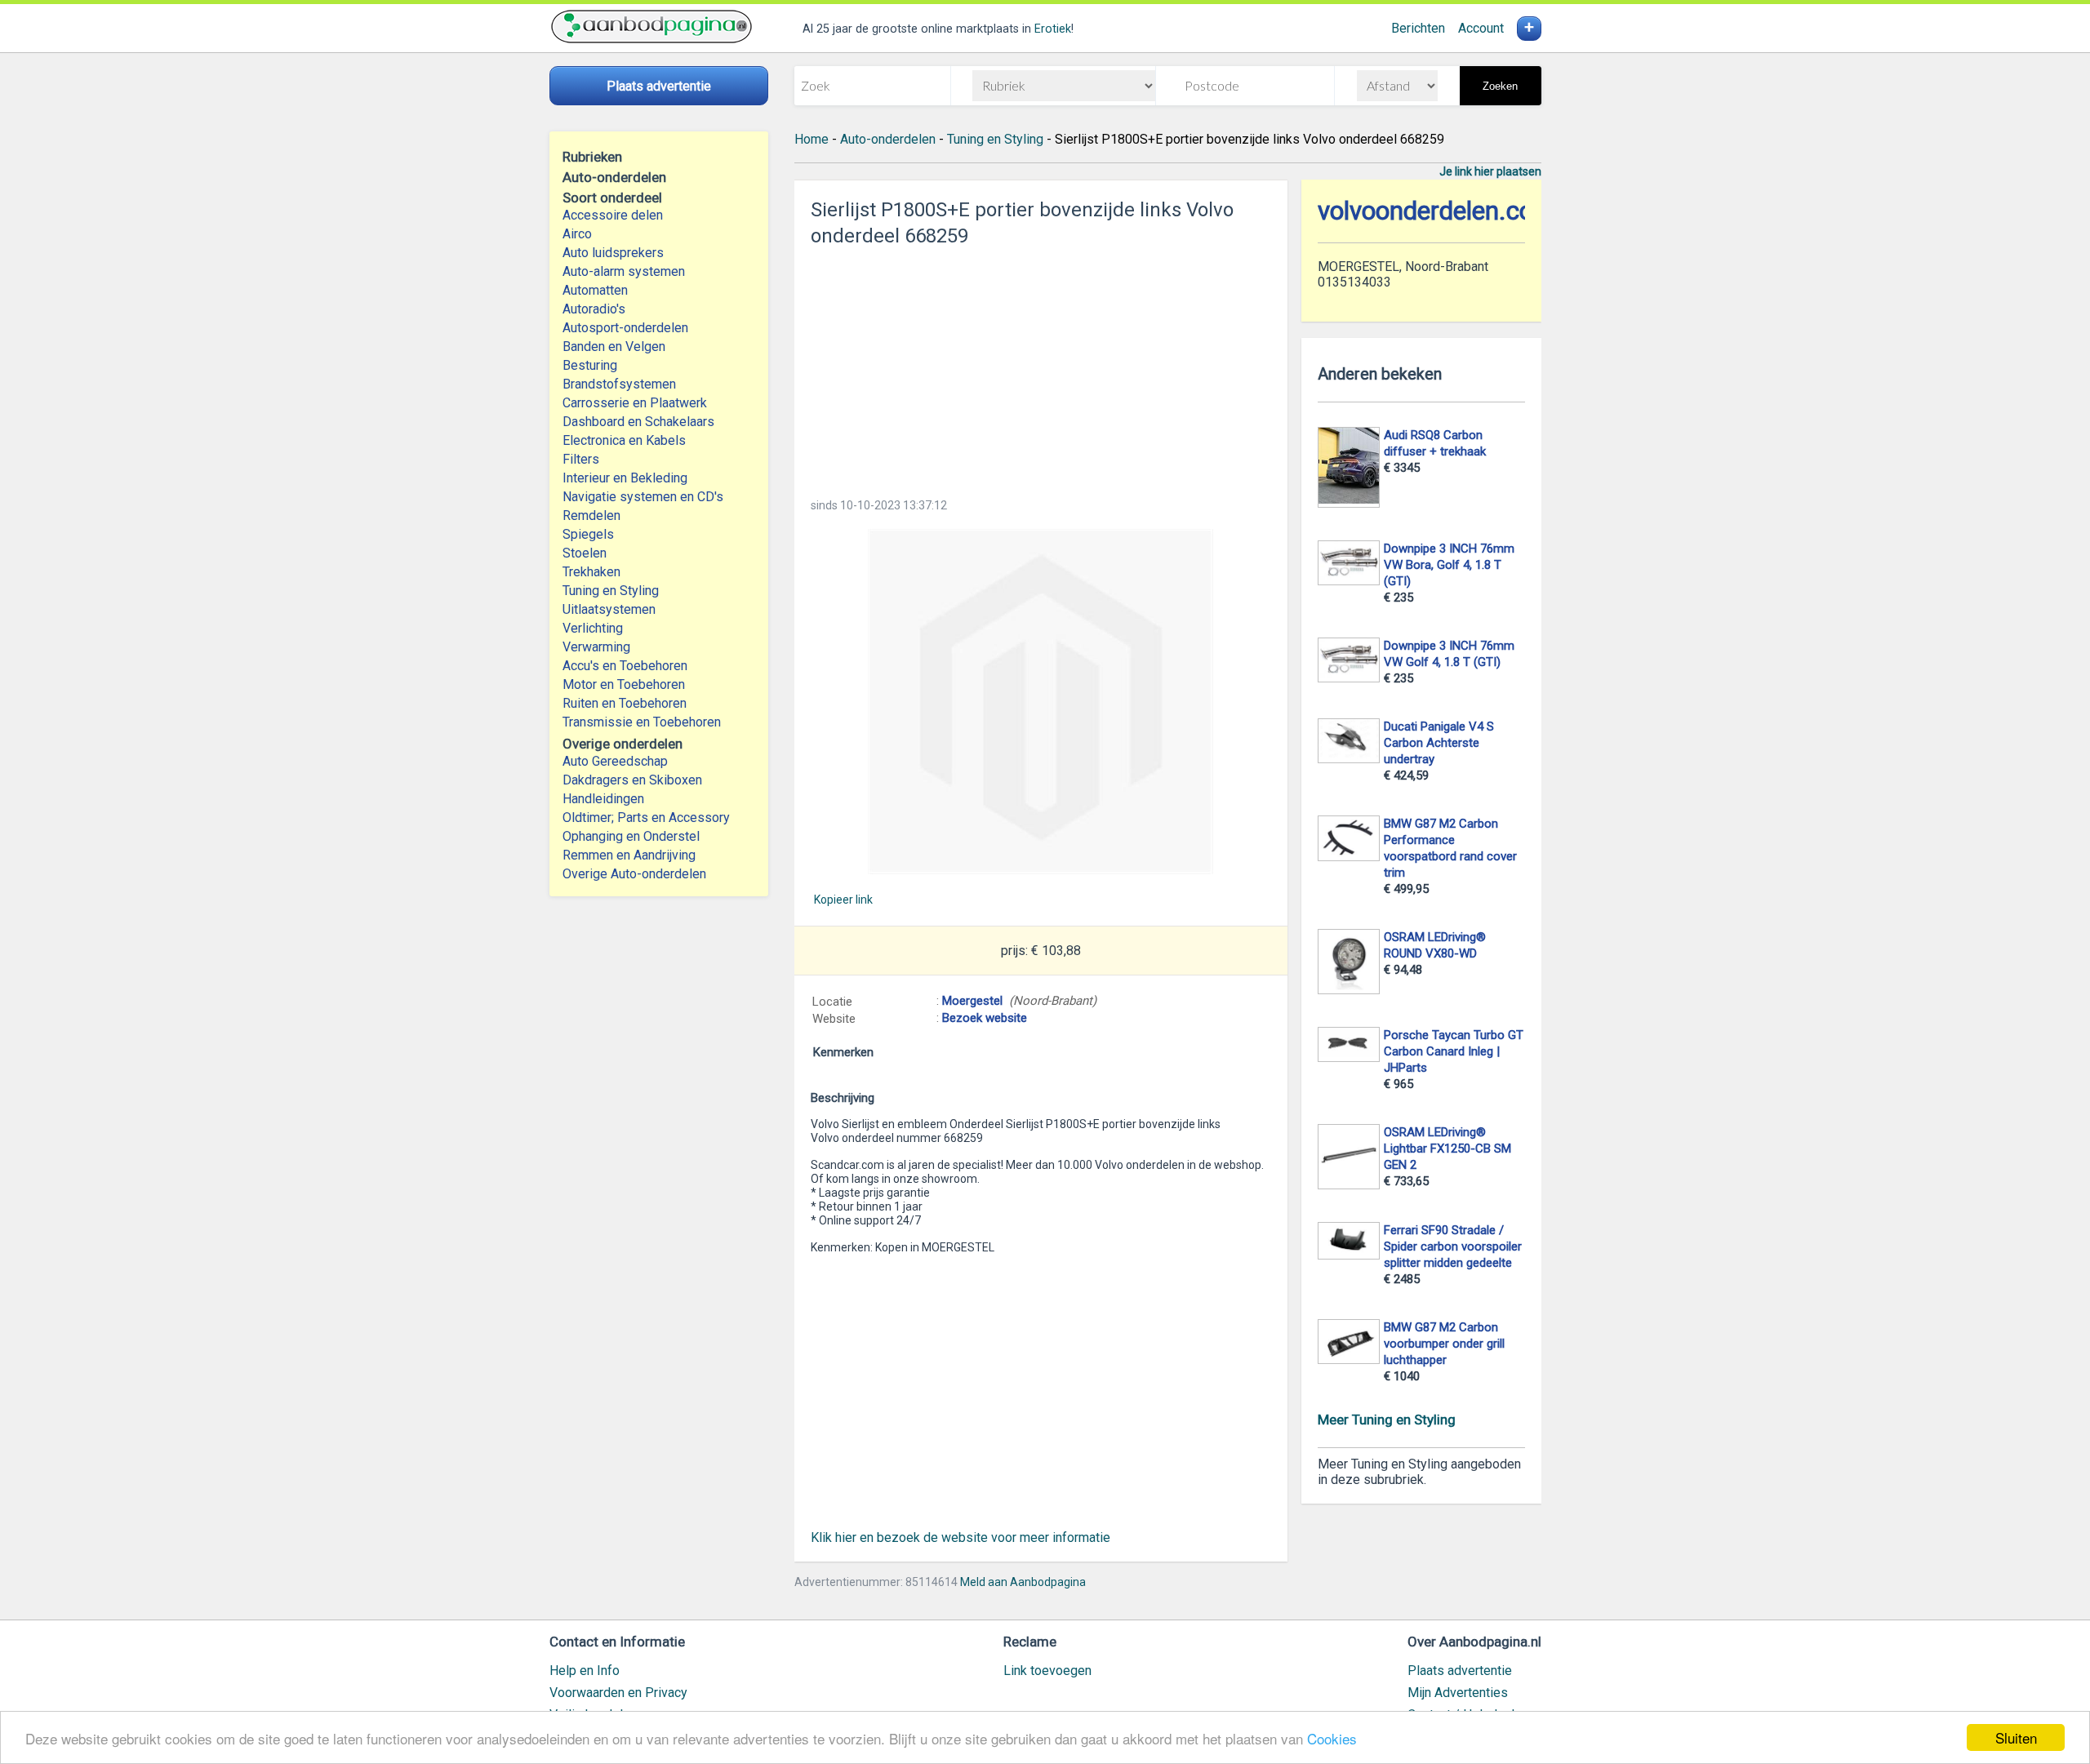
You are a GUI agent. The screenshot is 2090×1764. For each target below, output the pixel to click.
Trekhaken (591, 572)
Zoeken (1500, 86)
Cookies (1332, 1738)
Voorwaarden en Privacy (618, 1693)
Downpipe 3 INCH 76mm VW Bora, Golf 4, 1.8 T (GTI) (1449, 565)
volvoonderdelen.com (1436, 211)
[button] (1041, 702)
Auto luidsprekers (613, 253)
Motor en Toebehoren (624, 684)
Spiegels (588, 534)
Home (812, 139)
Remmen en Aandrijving (629, 855)
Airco (577, 234)
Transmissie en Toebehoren (642, 722)
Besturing (590, 365)
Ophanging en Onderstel (631, 836)
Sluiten (2016, 1737)
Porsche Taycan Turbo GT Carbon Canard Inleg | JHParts (1454, 1051)
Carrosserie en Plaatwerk (635, 403)
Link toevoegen (1047, 1671)
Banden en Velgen (614, 347)
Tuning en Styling (611, 591)
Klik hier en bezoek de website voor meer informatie (961, 1537)
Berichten (1418, 28)
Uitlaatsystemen (609, 609)
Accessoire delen (613, 215)
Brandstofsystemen (619, 384)
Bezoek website (985, 1018)
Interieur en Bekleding (625, 478)
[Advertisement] (1041, 367)
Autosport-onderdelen (625, 328)
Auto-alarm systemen (624, 271)
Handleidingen (603, 799)
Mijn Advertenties (1458, 1693)
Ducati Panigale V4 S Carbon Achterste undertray (1439, 743)
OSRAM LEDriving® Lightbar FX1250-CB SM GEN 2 (1447, 1149)
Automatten (595, 290)
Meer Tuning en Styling (1387, 1420)
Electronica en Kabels (624, 440)
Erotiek (1053, 29)
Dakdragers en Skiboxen (632, 780)
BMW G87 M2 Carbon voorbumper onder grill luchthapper (1444, 1344)
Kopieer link (843, 900)
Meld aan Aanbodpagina (1023, 1582)
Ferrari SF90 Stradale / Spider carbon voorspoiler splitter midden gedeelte (1453, 1246)
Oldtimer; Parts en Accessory (646, 818)
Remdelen (591, 515)
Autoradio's (594, 309)
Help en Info (585, 1671)
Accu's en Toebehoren (625, 666)
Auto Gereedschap (615, 761)
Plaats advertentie (1460, 1671)
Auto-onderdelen (888, 139)
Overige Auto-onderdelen (634, 874)
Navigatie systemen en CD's (643, 497)
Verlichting (593, 628)
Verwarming (596, 647)
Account (1481, 28)
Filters (581, 459)
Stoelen (585, 553)
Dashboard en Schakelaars (638, 422)
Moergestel (972, 1001)
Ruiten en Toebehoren (625, 703)
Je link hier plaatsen (1490, 171)
